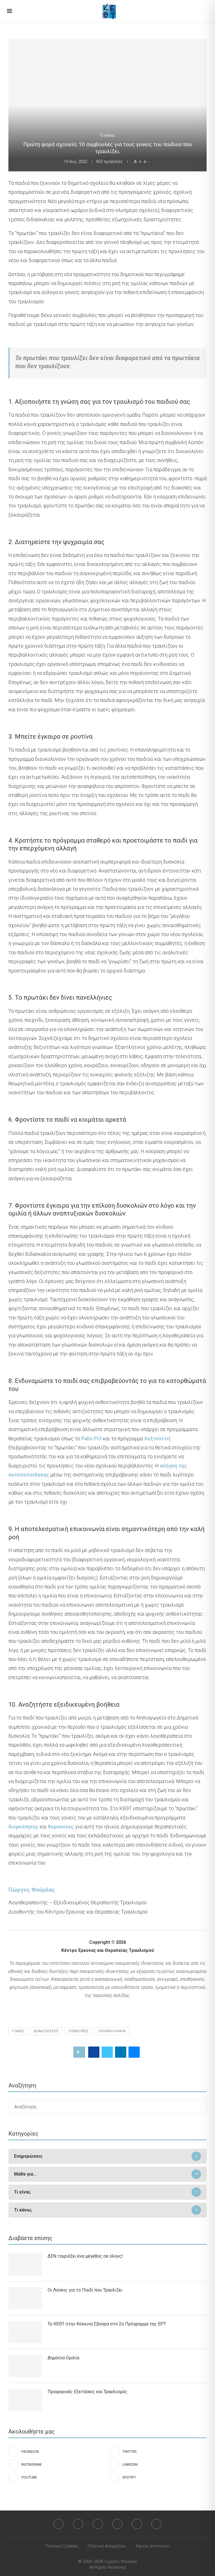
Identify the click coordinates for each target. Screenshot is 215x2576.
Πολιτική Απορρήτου (107, 2546)
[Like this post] (81, 2052)
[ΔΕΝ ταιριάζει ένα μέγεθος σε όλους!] (25, 2264)
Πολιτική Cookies (62, 2546)
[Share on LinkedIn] (121, 2052)
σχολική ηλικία (112, 2031)
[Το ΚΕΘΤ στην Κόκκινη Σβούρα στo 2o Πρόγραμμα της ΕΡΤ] (25, 2332)
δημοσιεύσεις (46, 2031)
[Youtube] (137, 2524)
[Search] (205, 11)
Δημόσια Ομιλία (63, 2358)
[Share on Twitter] (107, 2052)
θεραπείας (61, 1827)
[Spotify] (156, 2524)
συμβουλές (79, 2031)
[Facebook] (59, 2524)
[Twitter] (78, 2524)
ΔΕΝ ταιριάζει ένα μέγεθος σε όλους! (85, 2256)
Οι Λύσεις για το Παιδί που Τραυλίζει (85, 2290)
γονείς (18, 2031)
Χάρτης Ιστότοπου (153, 2546)
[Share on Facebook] (94, 2052)
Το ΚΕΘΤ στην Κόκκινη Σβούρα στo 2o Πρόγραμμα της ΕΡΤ (107, 2324)
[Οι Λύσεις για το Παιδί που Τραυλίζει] (25, 2298)
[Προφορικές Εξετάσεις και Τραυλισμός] (25, 2400)
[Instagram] (98, 2524)
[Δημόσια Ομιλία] (25, 2366)
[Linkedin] (117, 2524)
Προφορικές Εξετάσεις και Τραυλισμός (87, 2392)
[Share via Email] (134, 2052)
